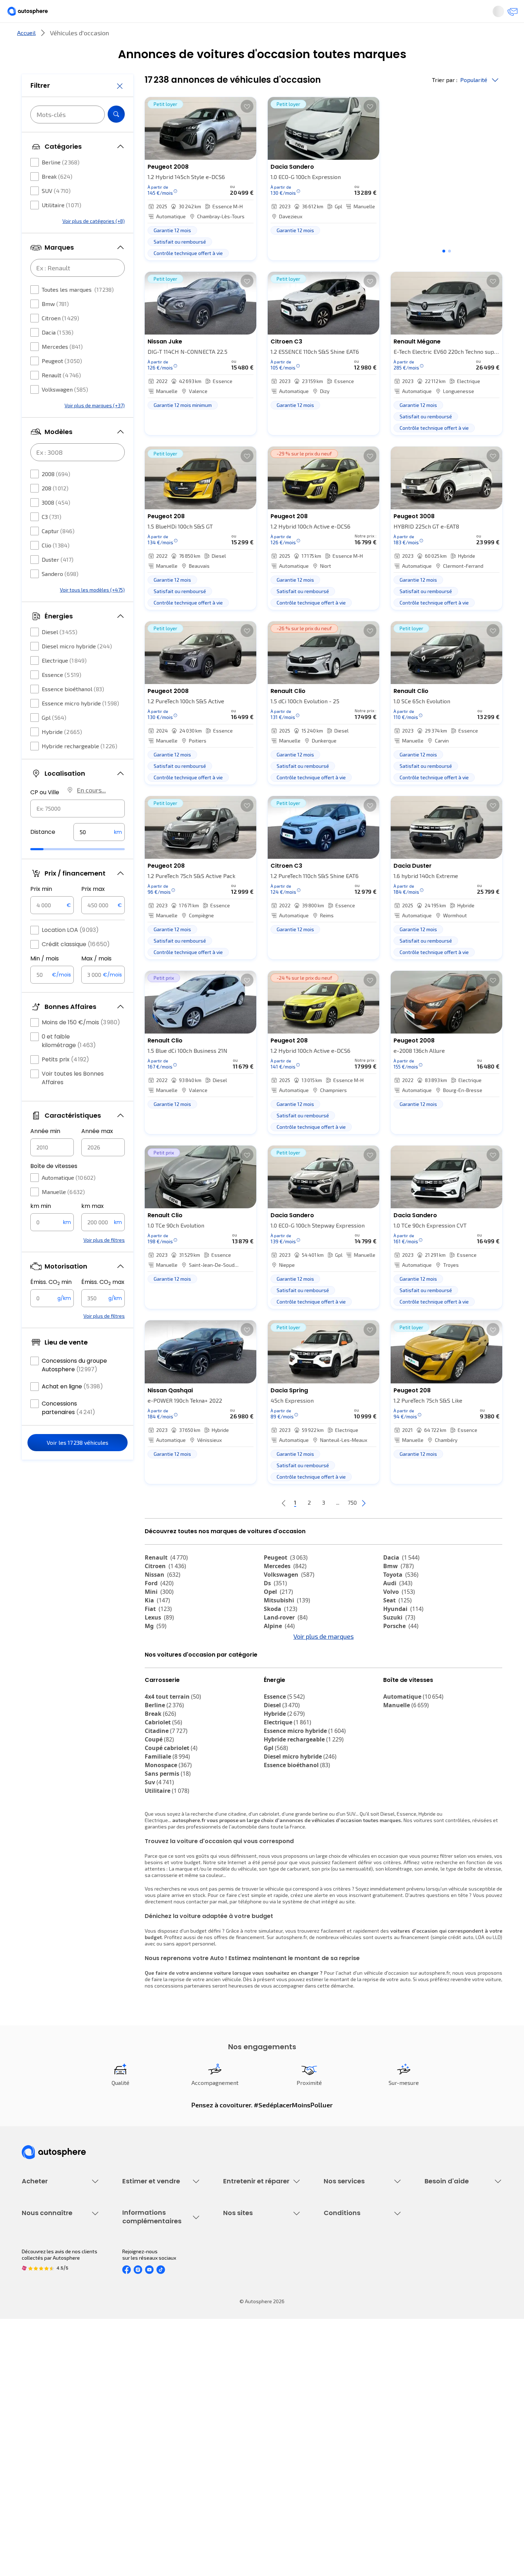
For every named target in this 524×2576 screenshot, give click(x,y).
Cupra (160, 1658)
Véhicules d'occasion (45, 2264)
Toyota (401, 1598)
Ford (159, 1607)
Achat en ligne (72, 1408)
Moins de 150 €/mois (81, 1044)
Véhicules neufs (40, 2277)
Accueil (26, 57)
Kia (157, 1624)
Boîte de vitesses (54, 1187)
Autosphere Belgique (247, 2431)
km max (93, 1227)
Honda (278, 1684)
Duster (58, 581)
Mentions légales (344, 2467)
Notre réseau (395, 37)
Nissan (163, 1598)
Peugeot (62, 382)
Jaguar (280, 1667)
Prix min (41, 910)
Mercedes (62, 368)
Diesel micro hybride (77, 667)
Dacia (58, 354)
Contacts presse (41, 2431)
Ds (275, 1607)
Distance (43, 853)
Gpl (54, 739)
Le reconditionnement (147, 2403)
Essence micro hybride (80, 725)
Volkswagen (65, 411)
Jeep (157, 1667)
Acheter (30, 37)
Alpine (279, 1650)
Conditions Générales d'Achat (357, 2455)
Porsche (401, 1650)
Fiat (158, 1633)
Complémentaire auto (348, 2301)
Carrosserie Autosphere (250, 2313)
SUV (56, 212)
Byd (155, 1684)
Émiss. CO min (51, 1304)
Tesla (395, 1684)
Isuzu (157, 1701)
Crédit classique (76, 966)
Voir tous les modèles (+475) (92, 611)
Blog (228, 2461)
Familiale (167, 1820)
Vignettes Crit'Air (142, 2415)
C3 (52, 538)
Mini (159, 1616)
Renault (61, 396)
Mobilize (281, 1693)
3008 (56, 524)
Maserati (401, 1667)
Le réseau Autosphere (248, 2419)
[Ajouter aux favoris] (247, 130)
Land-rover (286, 1641)
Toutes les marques (78, 311)
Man (275, 1701)
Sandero (60, 595)
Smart (397, 1675)
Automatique (69, 1199)
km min (41, 1227)
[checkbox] (35, 184)
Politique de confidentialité (354, 2406)
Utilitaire (61, 226)
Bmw (55, 325)
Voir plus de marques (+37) (95, 427)
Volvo (399, 1616)
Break (57, 198)
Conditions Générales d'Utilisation (362, 2394)
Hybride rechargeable (79, 767)
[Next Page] (392, 1527)
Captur (58, 552)
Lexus (159, 1641)
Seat (397, 1624)
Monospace (168, 1828)
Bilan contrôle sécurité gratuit (257, 2289)
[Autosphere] (34, 14)
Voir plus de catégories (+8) (94, 242)
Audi (398, 1607)
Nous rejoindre (38, 2443)
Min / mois (45, 980)
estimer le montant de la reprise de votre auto (358, 2043)
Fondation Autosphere (249, 2394)
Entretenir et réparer (215, 37)
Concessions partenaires (68, 1429)
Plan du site (337, 2479)
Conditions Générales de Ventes (360, 2443)
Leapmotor (165, 1675)
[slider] (46, 871)
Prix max (93, 910)
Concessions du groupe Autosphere (74, 1386)
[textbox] (99, 853)
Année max (97, 1152)
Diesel (60, 653)
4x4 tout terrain (173, 1760)
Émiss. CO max (103, 1304)
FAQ (429, 2277)
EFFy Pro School (241, 2406)
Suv (159, 1846)
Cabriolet (163, 1786)
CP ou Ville (45, 814)
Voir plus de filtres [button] (104, 1261)
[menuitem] (30, 37)
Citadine (166, 1794)
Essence (61, 696)
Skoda (281, 1633)
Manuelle (63, 1213)
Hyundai (403, 1633)
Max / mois (96, 980)
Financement (338, 2264)
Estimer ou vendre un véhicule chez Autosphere (156, 2268)
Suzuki (399, 1641)
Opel (278, 1616)
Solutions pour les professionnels (362, 2344)
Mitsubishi (287, 1624)
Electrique (64, 682)
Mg (156, 1650)
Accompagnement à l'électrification (346, 2328)
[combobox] (78, 830)
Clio (56, 567)
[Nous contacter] (510, 14)
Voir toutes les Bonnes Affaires (73, 1099)
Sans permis (168, 1837)
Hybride (62, 753)
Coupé (159, 1803)
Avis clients (35, 2419)
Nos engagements (43, 2406)
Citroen (60, 339)
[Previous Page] (255, 1527)
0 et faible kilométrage (69, 1062)
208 (55, 509)
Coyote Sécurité (342, 2313)
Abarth (279, 1675)
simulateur (271, 1994)
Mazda (280, 1658)
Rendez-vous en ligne (248, 2264)
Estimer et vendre (114, 37)
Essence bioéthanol (73, 710)
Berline (61, 183)
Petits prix (65, 1081)
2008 (56, 495)
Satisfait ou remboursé (350, 2289)
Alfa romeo (405, 1658)
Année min (45, 1152)
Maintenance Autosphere (252, 2277)
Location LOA (70, 951)
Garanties (335, 2277)
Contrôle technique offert (252, 2301)
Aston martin (407, 1693)
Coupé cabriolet (171, 1811)
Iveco (157, 1693)
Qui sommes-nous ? (44, 2394)
